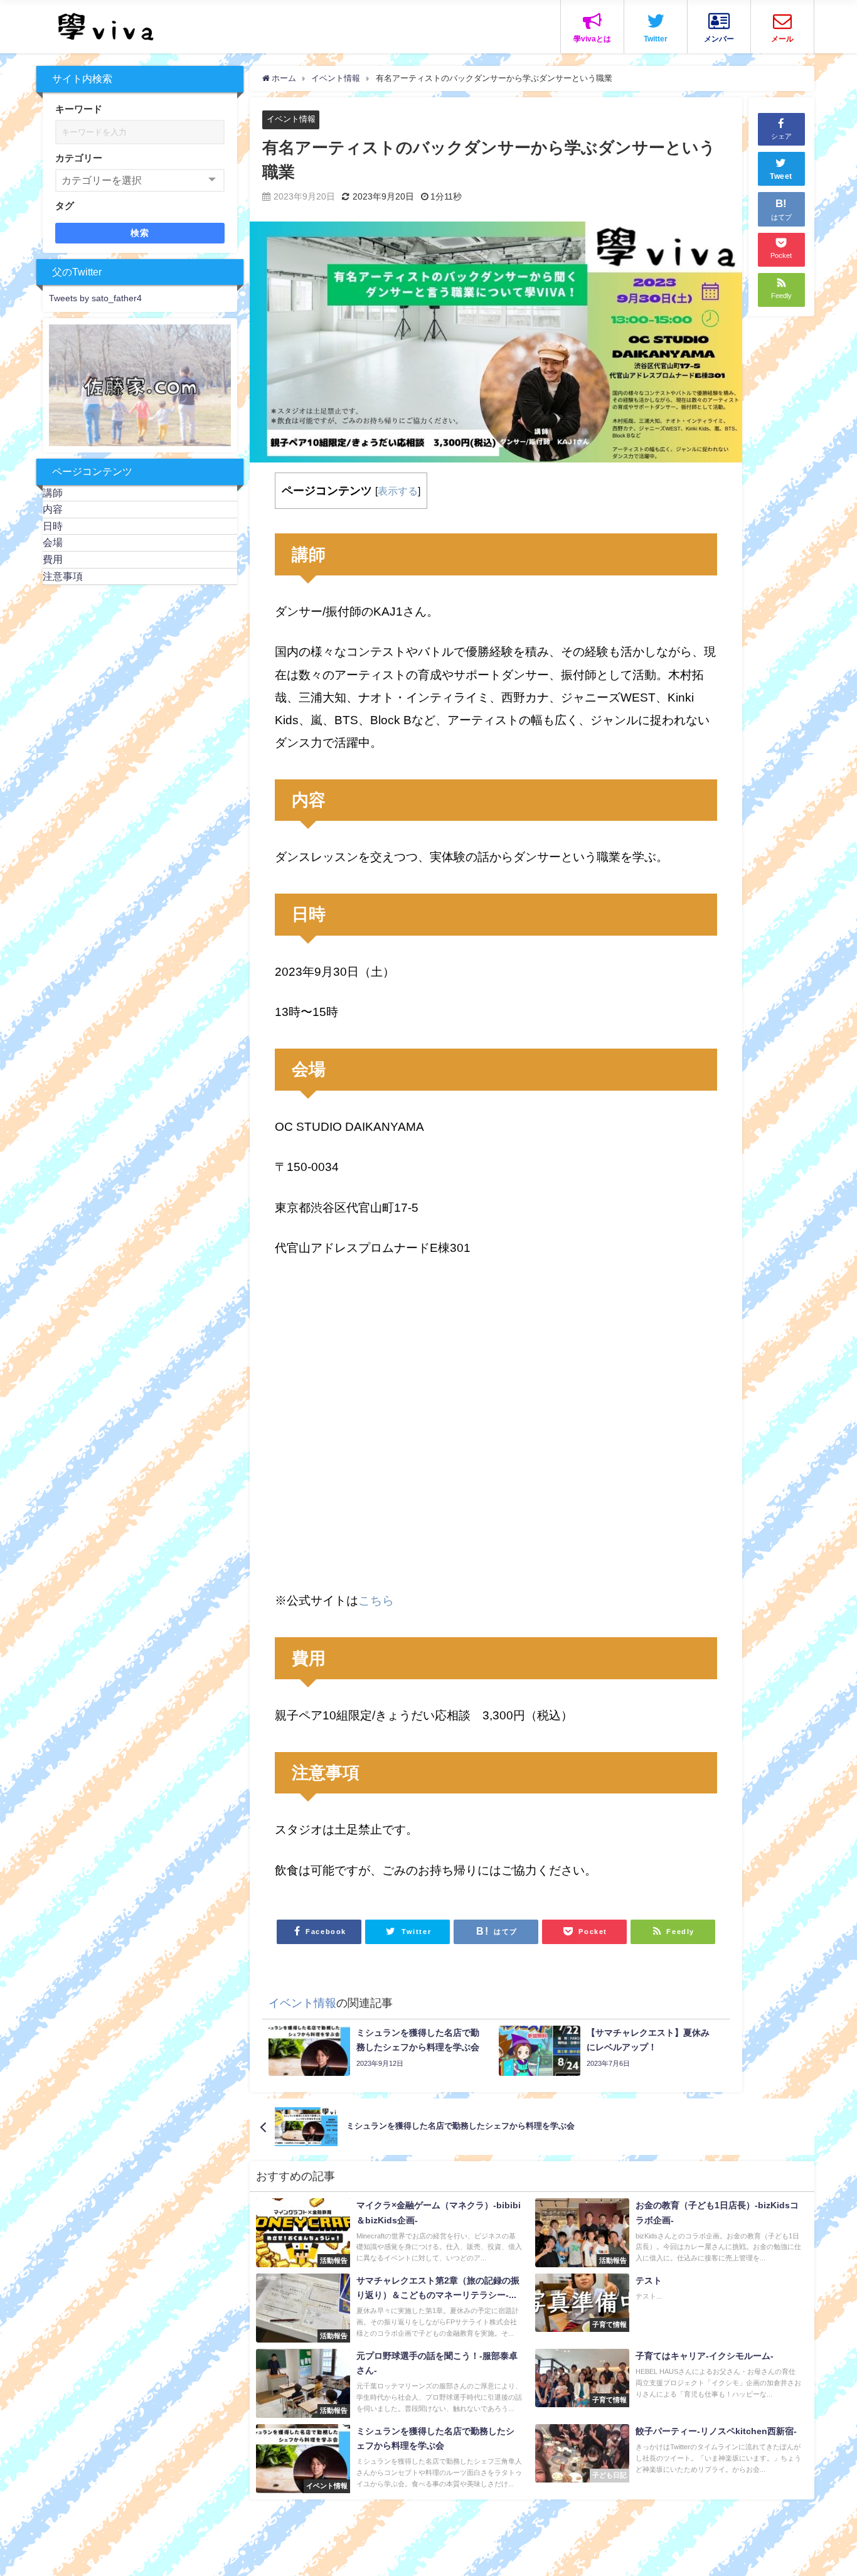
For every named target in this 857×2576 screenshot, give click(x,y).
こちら (376, 1601)
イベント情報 (291, 119)
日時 (53, 526)
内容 (53, 509)
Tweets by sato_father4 (95, 298)
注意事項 (63, 575)
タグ (65, 206)
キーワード (79, 109)
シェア (781, 136)
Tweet (781, 177)
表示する (398, 491)
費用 (53, 559)
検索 (140, 233)
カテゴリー (79, 158)
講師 (53, 492)
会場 (53, 542)
